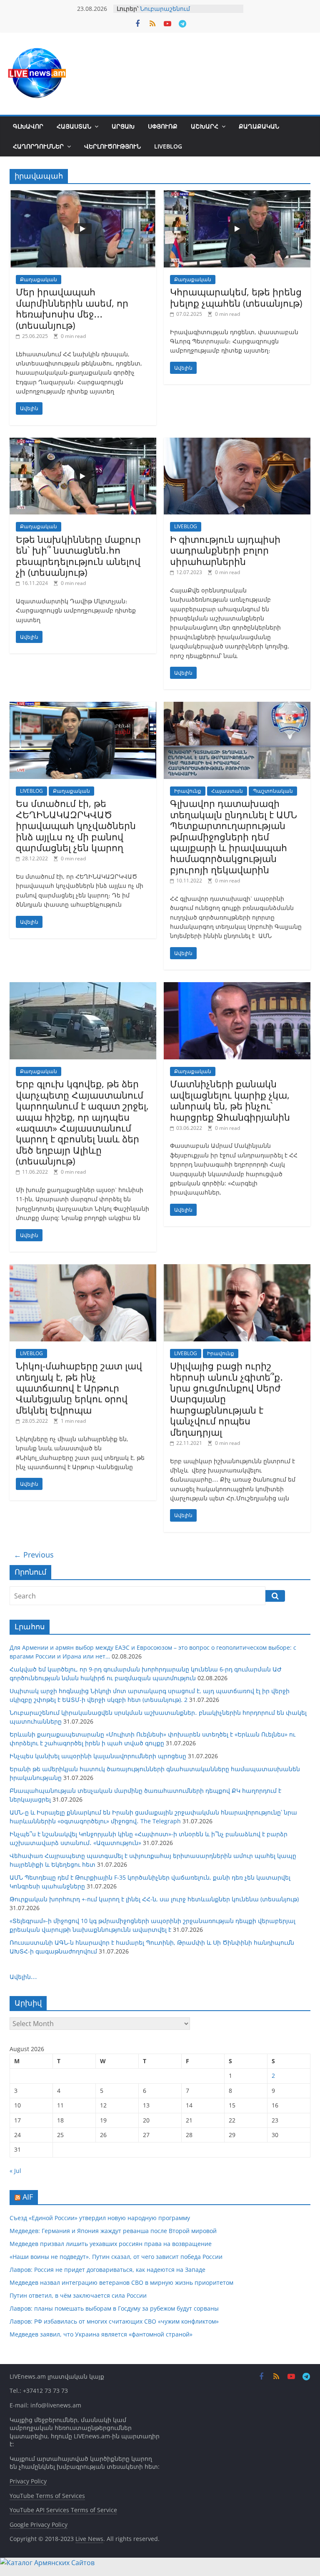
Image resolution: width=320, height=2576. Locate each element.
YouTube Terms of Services (47, 2496)
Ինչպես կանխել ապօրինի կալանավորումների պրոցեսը (98, 1756)
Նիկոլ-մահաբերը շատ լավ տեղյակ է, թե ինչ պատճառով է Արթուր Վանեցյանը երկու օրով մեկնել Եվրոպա (79, 1388)
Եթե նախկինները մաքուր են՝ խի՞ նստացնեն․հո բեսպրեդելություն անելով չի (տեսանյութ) (78, 556)
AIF (28, 2197)
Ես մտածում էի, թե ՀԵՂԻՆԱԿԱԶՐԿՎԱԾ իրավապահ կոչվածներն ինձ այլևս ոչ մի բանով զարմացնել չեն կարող (76, 825)
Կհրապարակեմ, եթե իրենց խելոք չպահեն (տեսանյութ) (236, 297)
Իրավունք (188, 791)
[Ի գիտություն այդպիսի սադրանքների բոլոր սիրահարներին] (237, 443)
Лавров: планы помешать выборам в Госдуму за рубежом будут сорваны (114, 2308)
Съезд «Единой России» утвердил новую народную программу (100, 2218)
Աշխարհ (205, 126)
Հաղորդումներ (38, 146)
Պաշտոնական (273, 791)
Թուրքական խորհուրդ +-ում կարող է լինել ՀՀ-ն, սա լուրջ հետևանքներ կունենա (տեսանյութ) (154, 1899)
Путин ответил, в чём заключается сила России (78, 2295)
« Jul (15, 2171)
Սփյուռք (163, 126)
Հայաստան (74, 126)
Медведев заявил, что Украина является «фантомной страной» (101, 2334)
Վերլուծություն (112, 146)
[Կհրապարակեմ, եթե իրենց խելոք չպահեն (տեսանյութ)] (237, 195)
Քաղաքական (259, 126)
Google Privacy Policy (39, 2524)
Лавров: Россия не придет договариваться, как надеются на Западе (107, 2270)
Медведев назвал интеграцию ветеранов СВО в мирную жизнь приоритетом (121, 2282)
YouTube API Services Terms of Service (63, 2510)
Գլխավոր (28, 126)
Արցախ (123, 126)
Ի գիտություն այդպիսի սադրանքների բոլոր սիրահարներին (225, 550)
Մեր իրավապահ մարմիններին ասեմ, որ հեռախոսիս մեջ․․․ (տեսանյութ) (72, 308)
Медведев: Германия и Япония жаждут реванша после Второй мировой (113, 2231)
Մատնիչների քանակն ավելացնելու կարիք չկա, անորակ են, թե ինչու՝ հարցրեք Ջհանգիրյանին (230, 1100)
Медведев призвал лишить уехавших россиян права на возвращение (111, 2244)
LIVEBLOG (168, 146)
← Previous (34, 1555)
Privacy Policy (28, 2481)
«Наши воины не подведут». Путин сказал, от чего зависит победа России (116, 2257)
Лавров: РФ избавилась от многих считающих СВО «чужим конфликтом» (114, 2321)
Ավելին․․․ (23, 1977)
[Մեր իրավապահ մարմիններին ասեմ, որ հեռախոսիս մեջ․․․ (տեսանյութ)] (83, 195)
